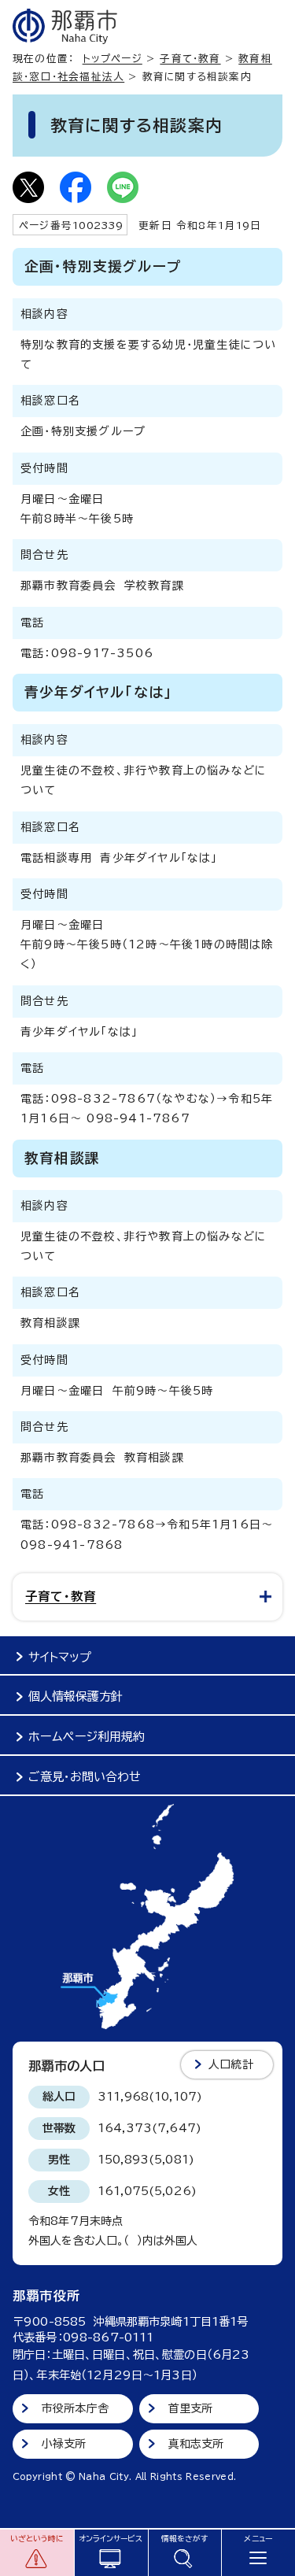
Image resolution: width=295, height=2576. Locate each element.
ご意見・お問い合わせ (85, 1777)
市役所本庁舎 (75, 2408)
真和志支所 (196, 2444)
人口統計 (231, 2064)
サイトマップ (60, 1657)
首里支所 (191, 2408)
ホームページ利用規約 (87, 1737)
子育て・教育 (190, 59)
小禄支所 (64, 2444)
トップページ (112, 59)
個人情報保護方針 (76, 1696)
